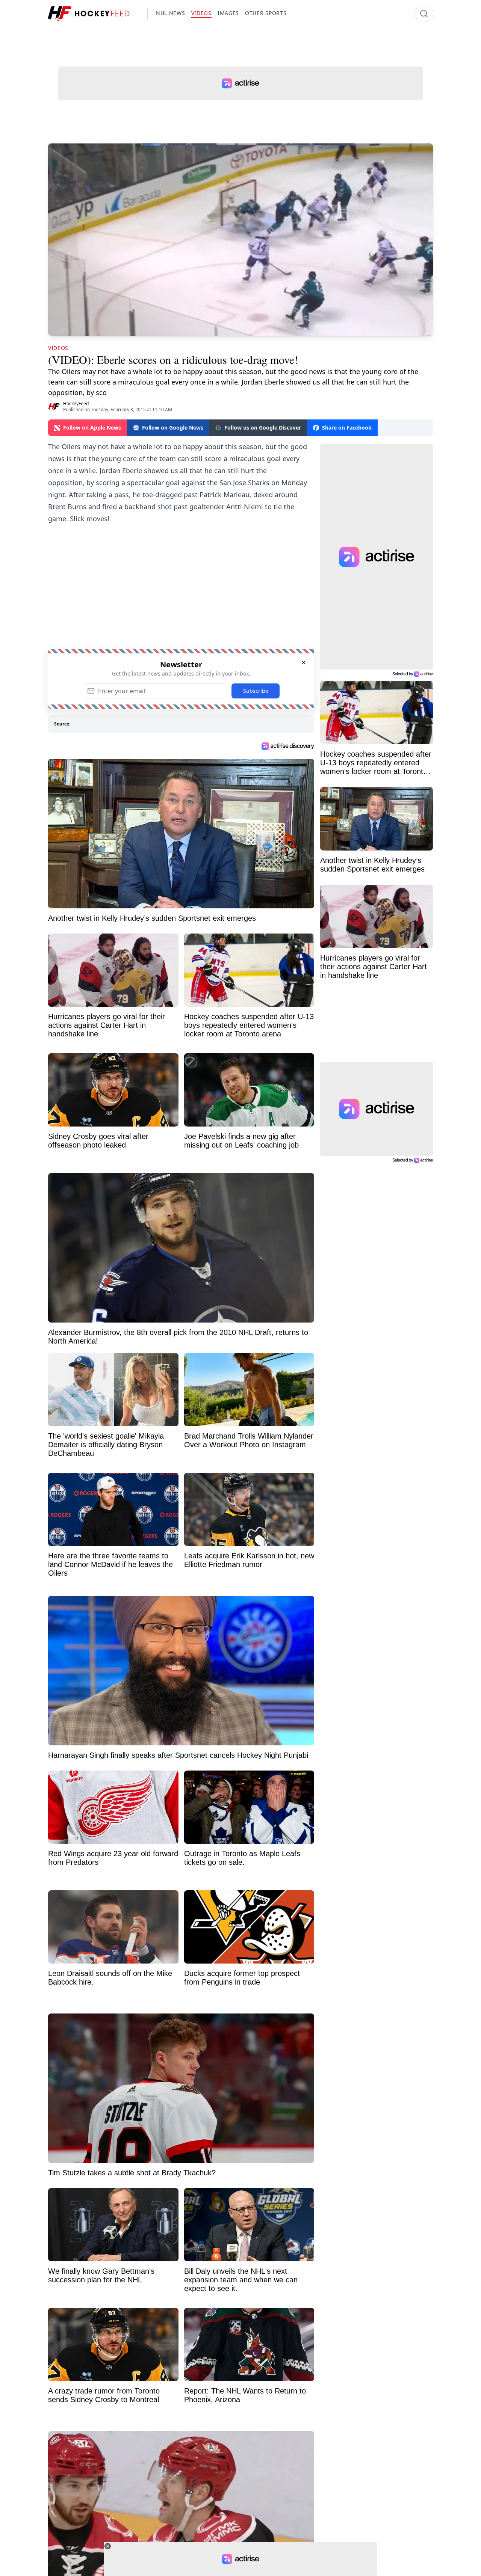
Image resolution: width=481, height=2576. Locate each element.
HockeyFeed (76, 403)
